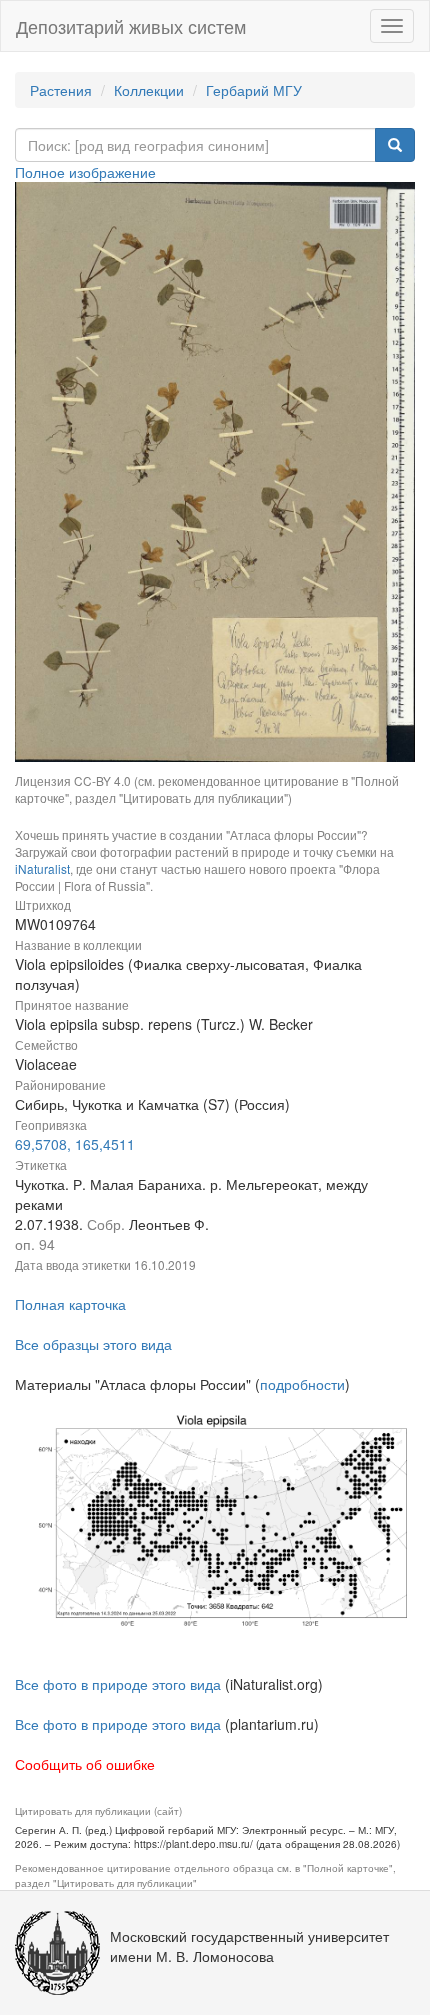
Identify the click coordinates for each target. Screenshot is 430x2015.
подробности (302, 1384)
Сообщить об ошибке (85, 1764)
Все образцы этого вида (93, 1344)
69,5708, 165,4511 (75, 1144)
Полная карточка (70, 1304)
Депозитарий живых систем (131, 26)
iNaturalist (42, 868)
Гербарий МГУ (254, 90)
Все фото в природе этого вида (118, 1684)
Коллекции (149, 90)
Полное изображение (85, 172)
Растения (61, 90)
